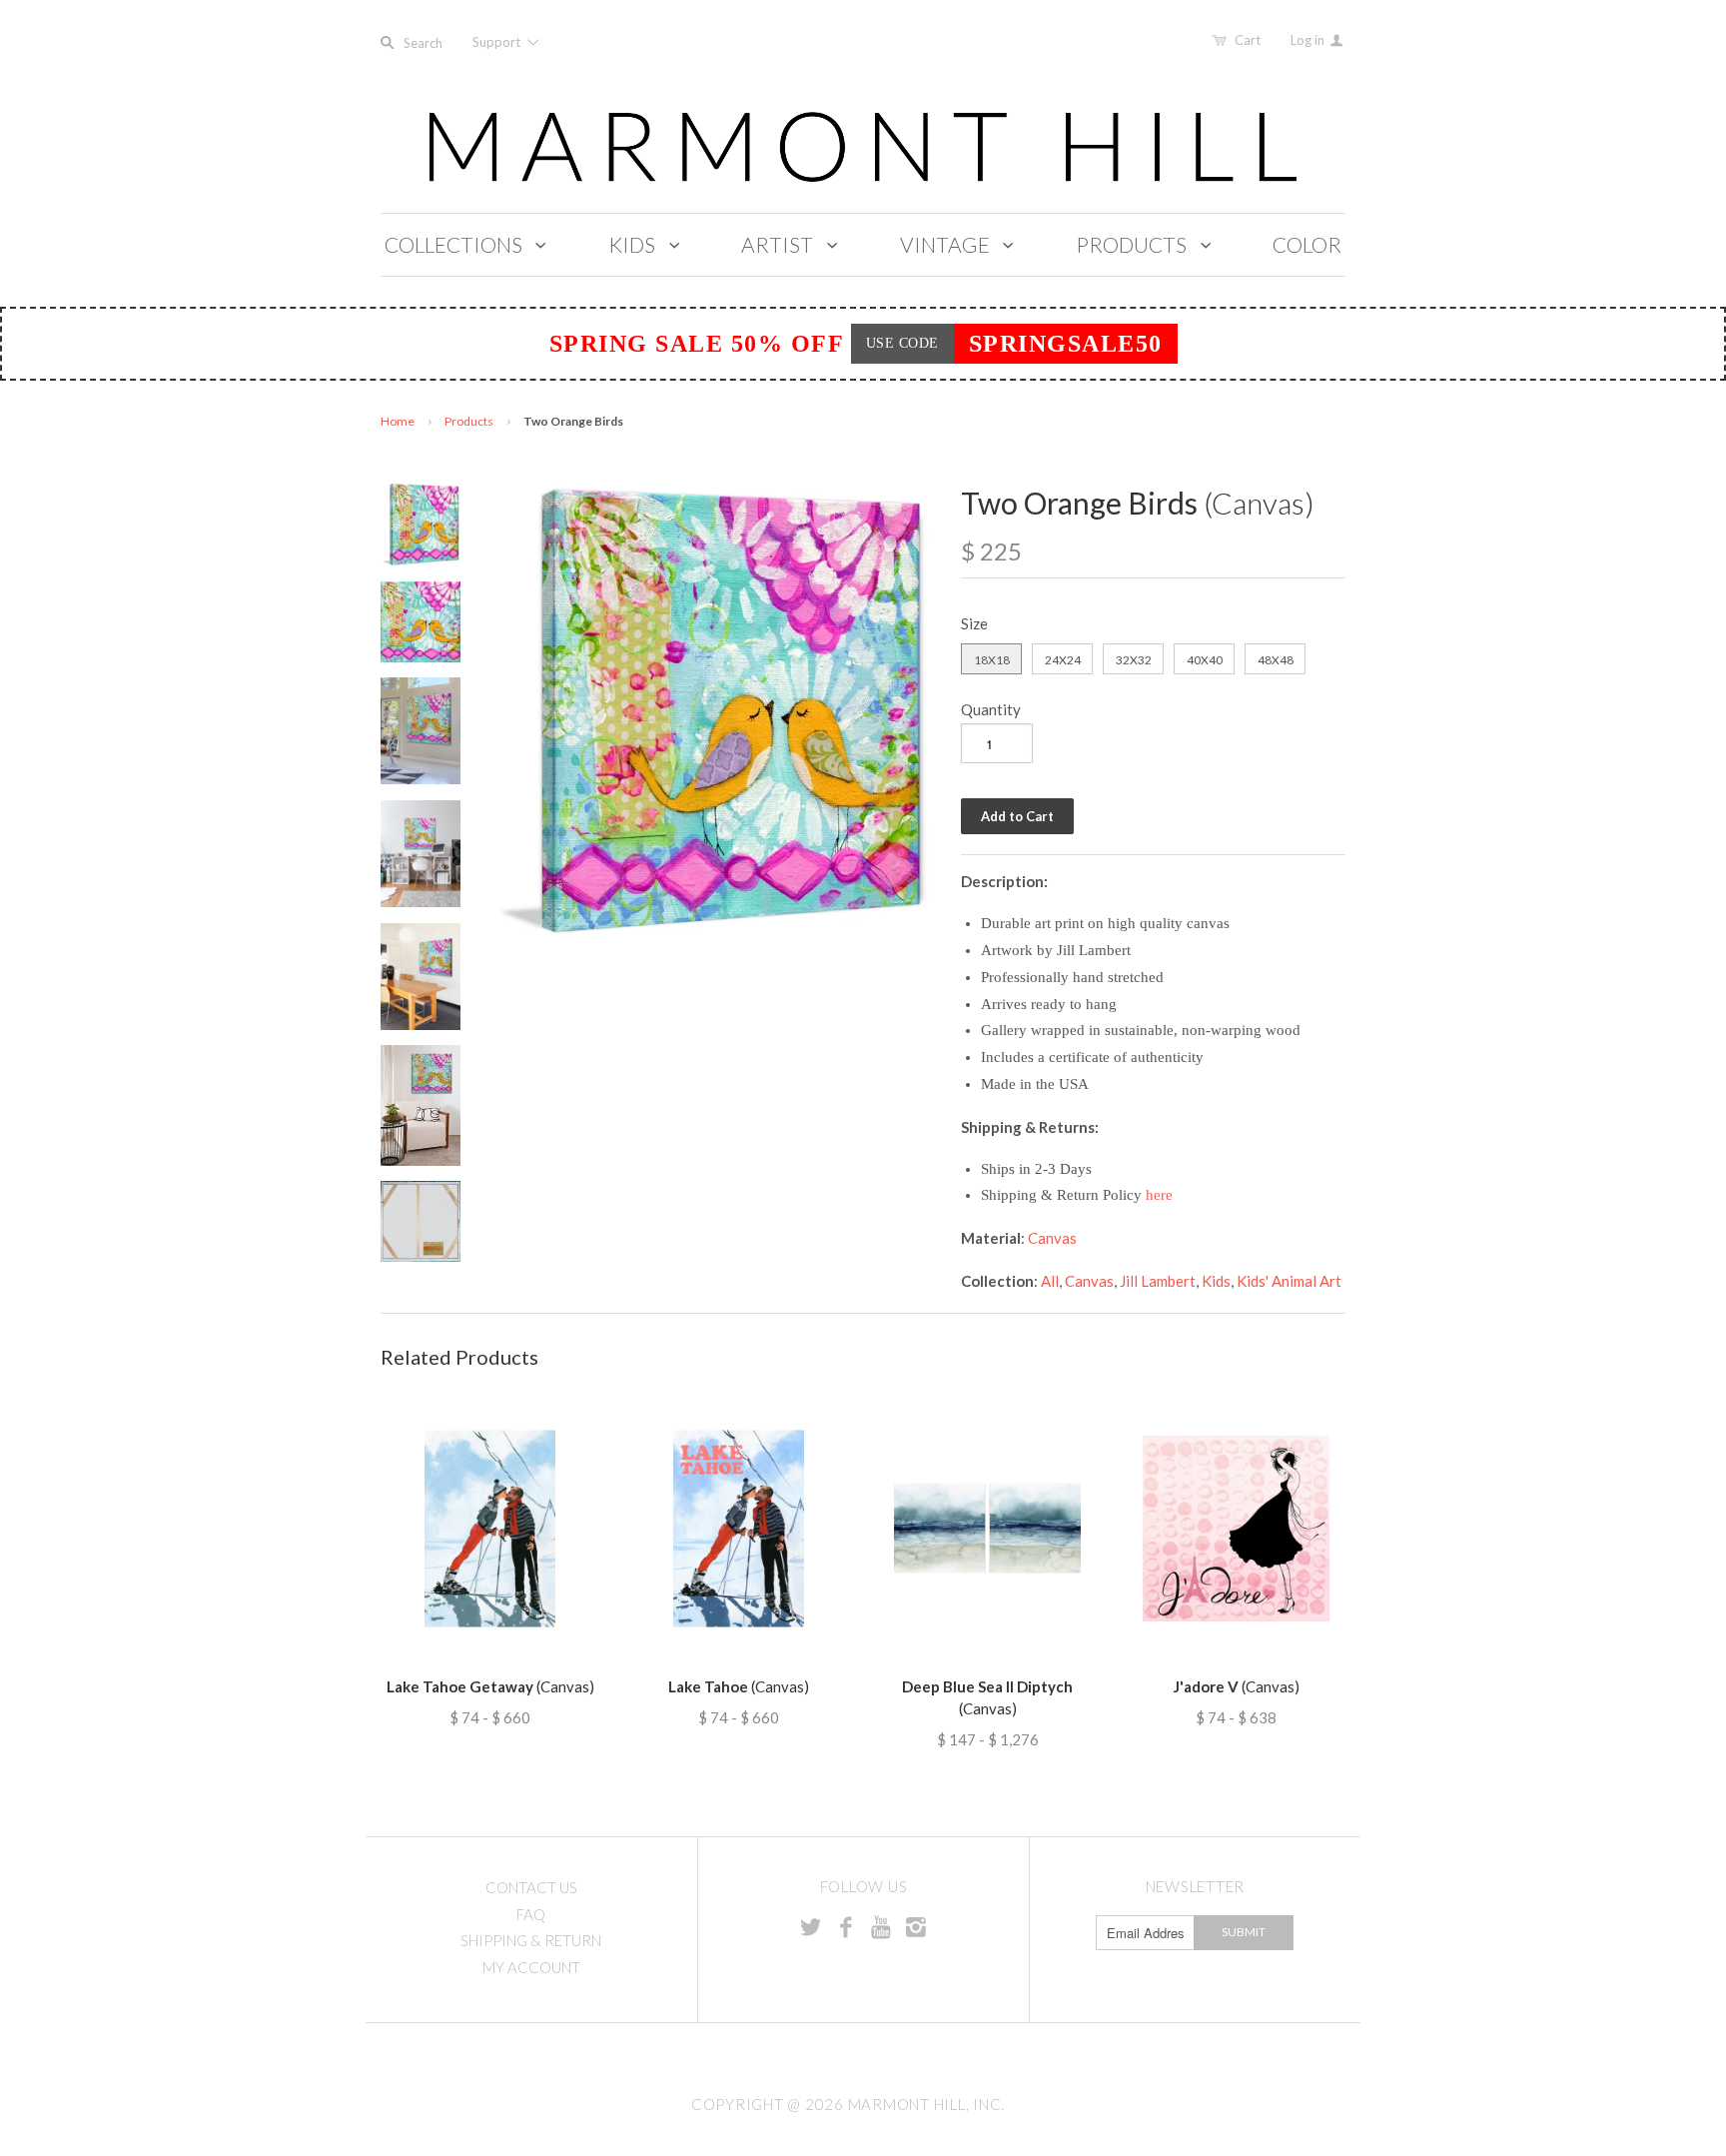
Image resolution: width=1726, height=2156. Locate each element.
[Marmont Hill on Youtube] (881, 1926)
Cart (1248, 40)
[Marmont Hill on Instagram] (916, 1926)
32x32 (1134, 660)
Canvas (1052, 1238)
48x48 (1276, 660)
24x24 (1063, 660)
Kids (1216, 1281)
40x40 (1205, 660)
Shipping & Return (531, 1940)
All (1050, 1281)
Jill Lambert (1158, 1281)
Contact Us (531, 1887)
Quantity (991, 709)
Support (498, 42)
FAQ (531, 1914)
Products (469, 421)
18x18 (992, 660)
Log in (1309, 40)
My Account (531, 1967)
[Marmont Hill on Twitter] (811, 1926)
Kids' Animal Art (1289, 1281)
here (1159, 1195)
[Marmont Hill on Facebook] (846, 1926)
